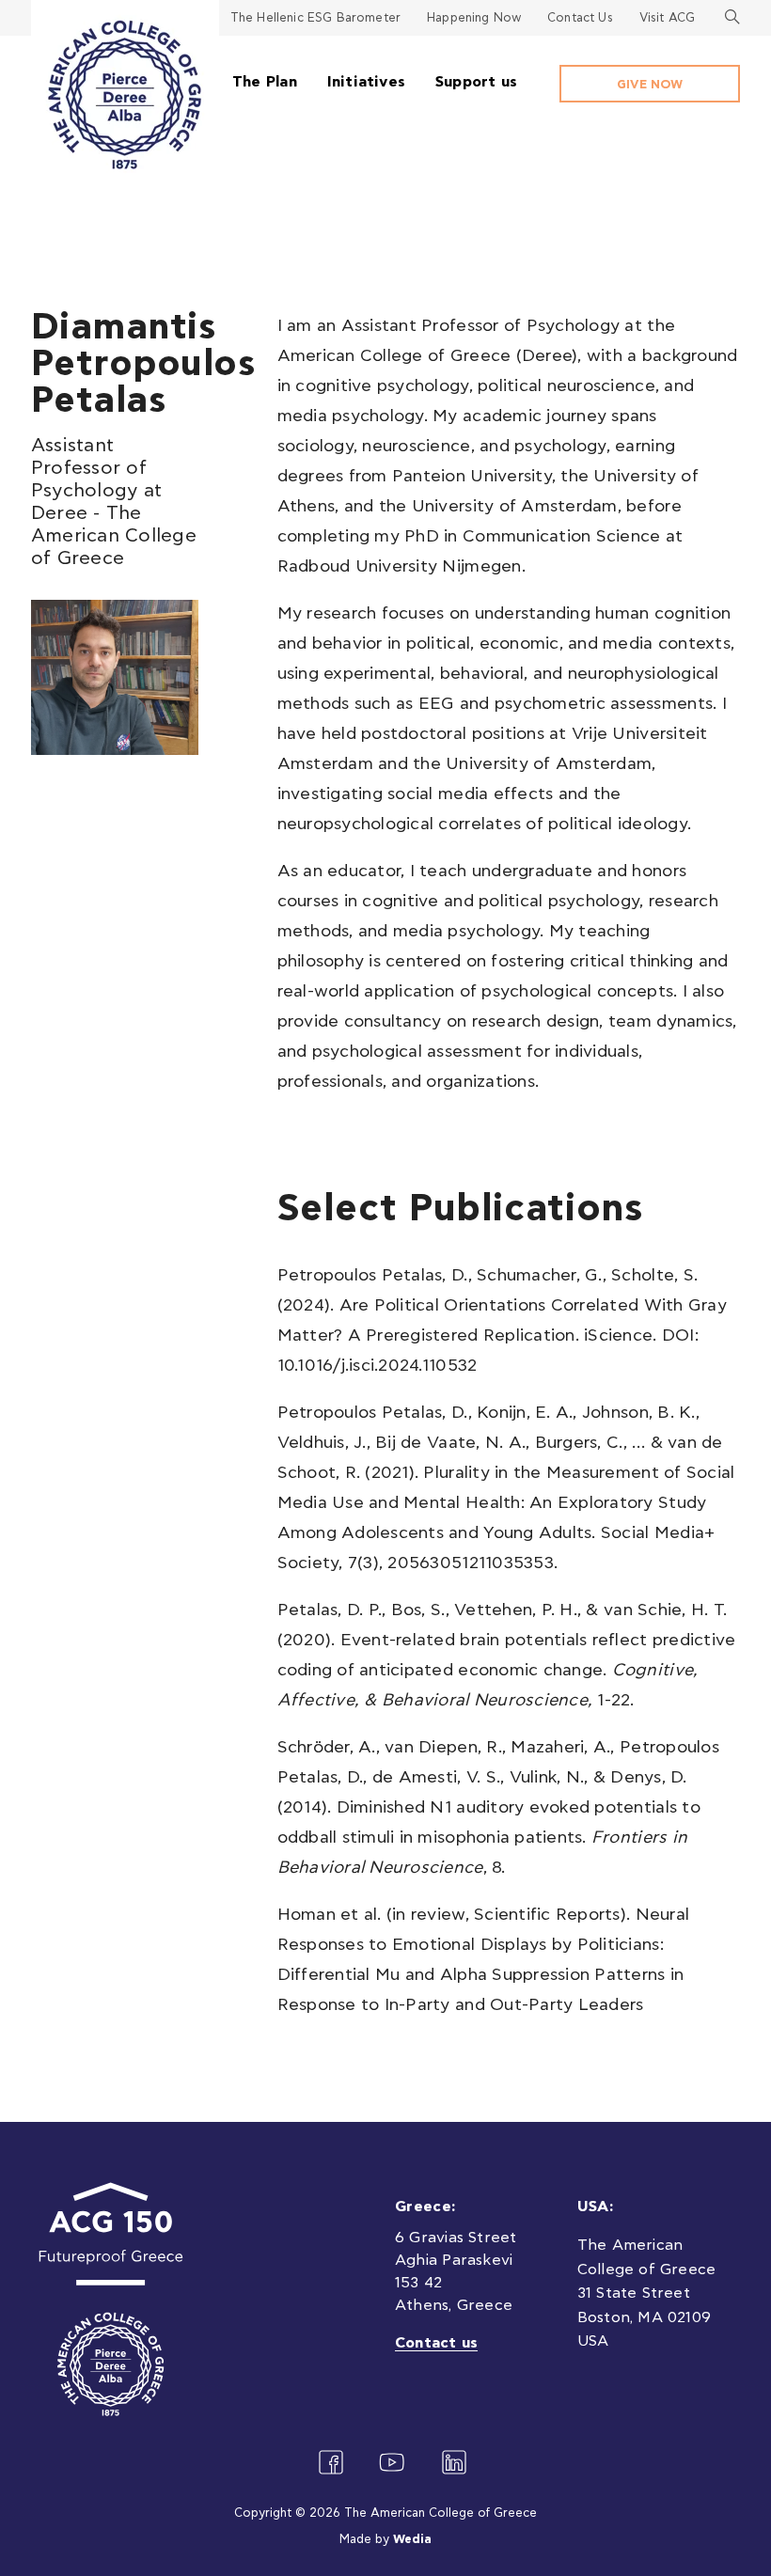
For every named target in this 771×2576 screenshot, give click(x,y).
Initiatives (366, 82)
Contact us (436, 2343)
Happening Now (474, 18)
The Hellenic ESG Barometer (315, 18)
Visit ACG (667, 18)
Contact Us (580, 18)
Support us (476, 82)
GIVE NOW (650, 85)
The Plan (265, 82)
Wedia (412, 2540)
